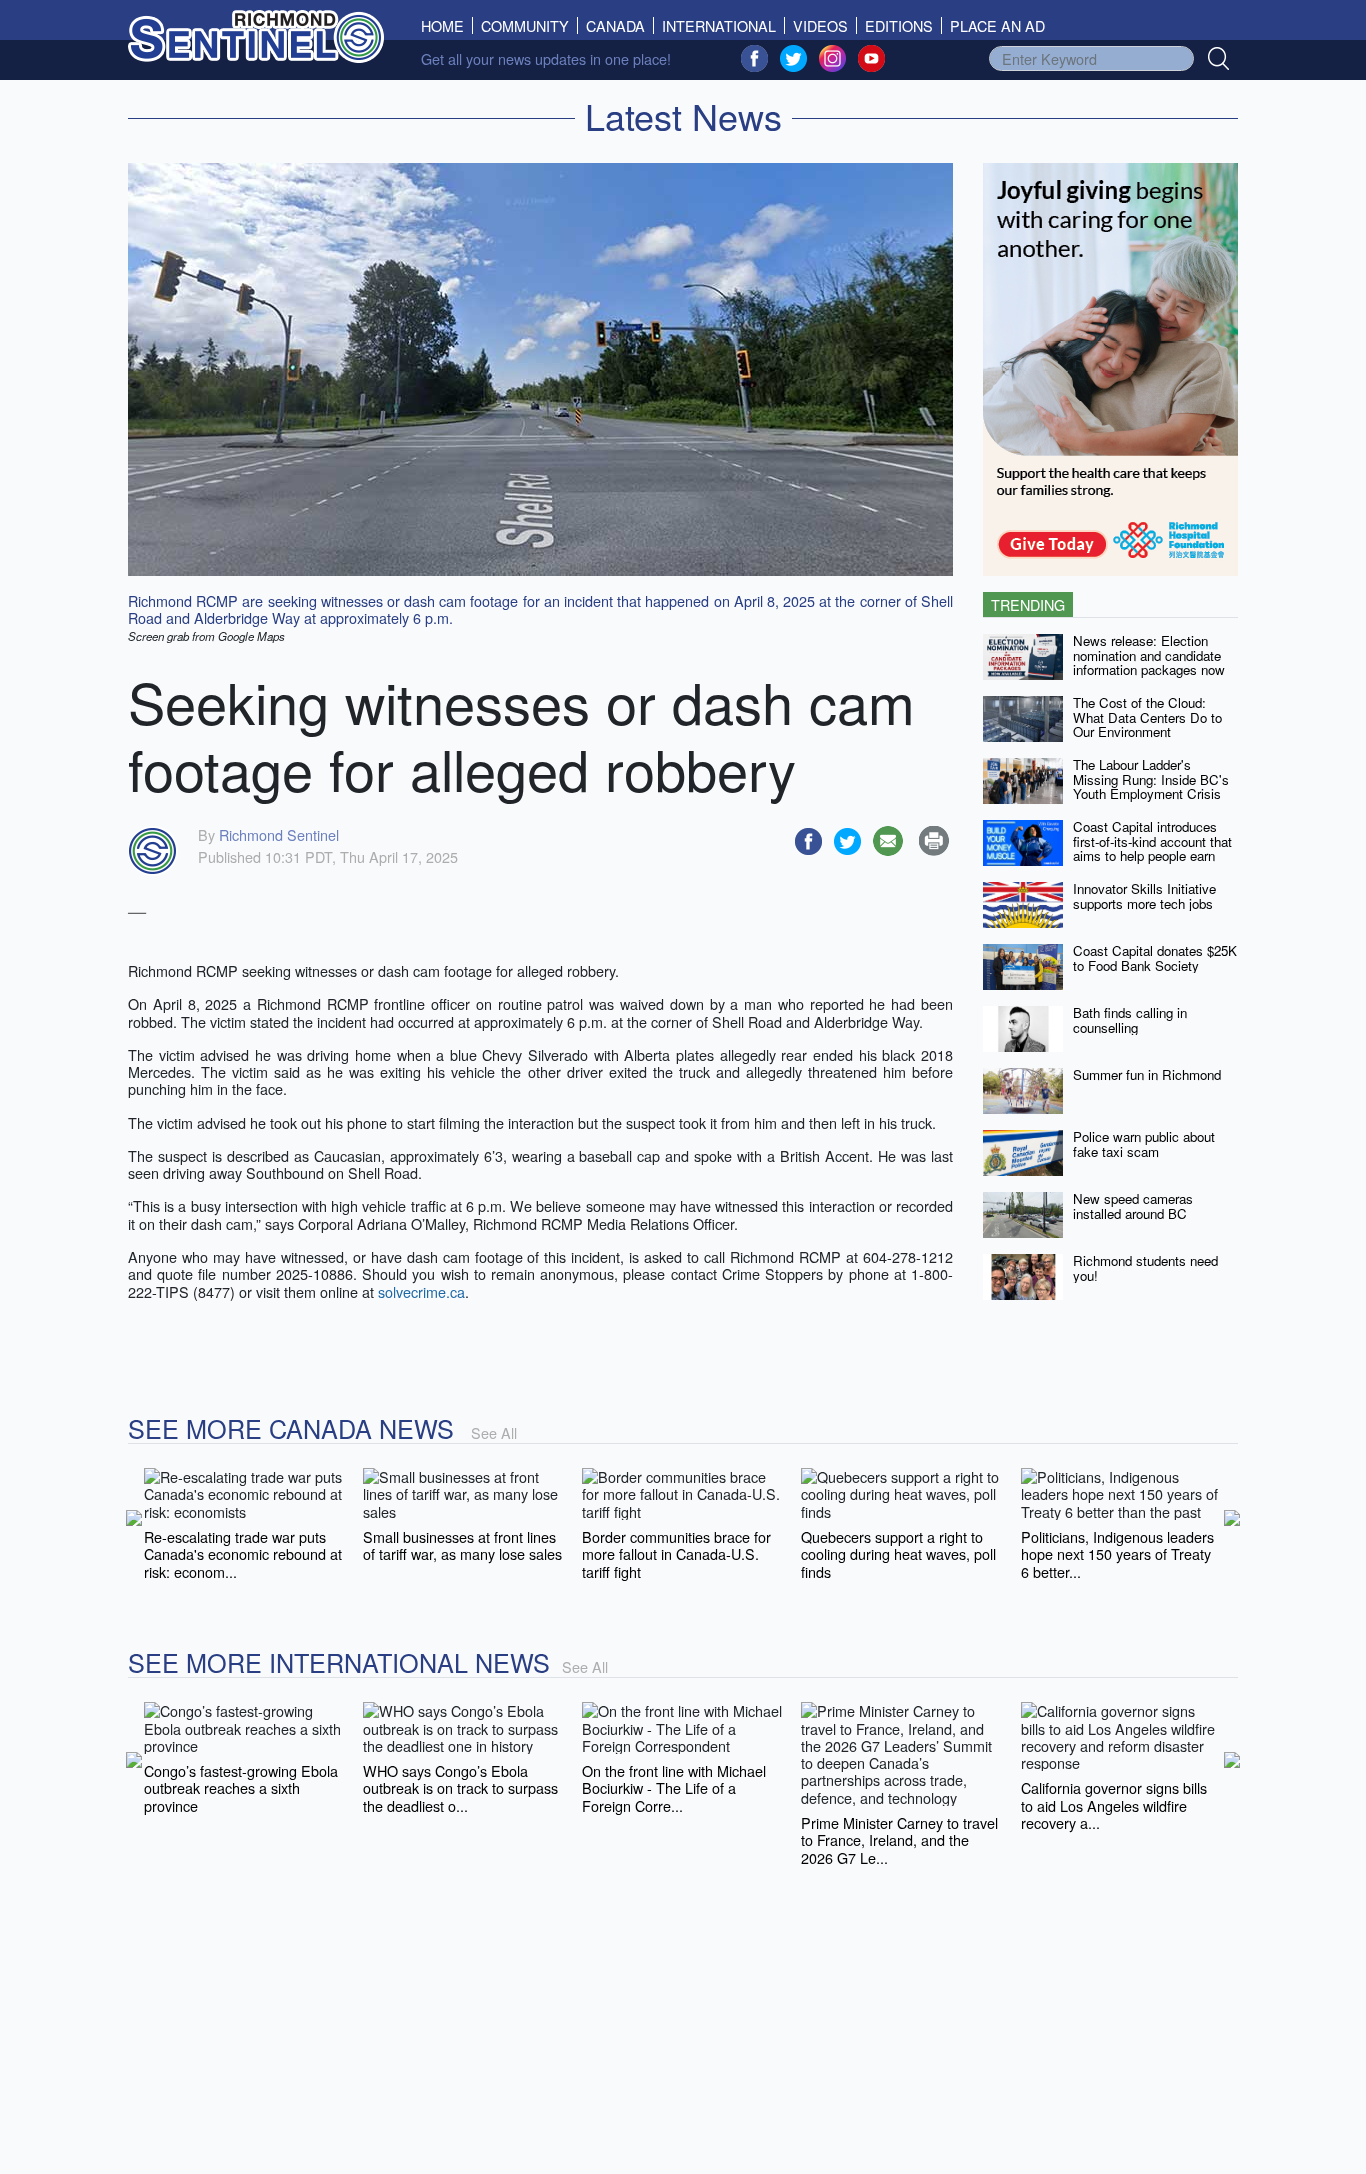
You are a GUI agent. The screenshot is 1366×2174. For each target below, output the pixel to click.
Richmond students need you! (1145, 1268)
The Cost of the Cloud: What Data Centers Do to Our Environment (1147, 717)
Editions (899, 25)
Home (447, 25)
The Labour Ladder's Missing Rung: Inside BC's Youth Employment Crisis (1151, 779)
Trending (1028, 604)
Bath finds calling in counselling (1130, 1020)
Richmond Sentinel (279, 834)
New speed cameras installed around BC (1133, 1206)
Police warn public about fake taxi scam (1144, 1144)
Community (525, 25)
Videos (820, 25)
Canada (615, 25)
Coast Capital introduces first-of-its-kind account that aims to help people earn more (1152, 848)
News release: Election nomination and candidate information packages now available (1149, 662)
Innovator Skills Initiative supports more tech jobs (1144, 896)
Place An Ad (997, 25)
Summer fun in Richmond (1147, 1074)
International (719, 25)
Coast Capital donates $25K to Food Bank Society (1155, 958)
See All (494, 1432)
